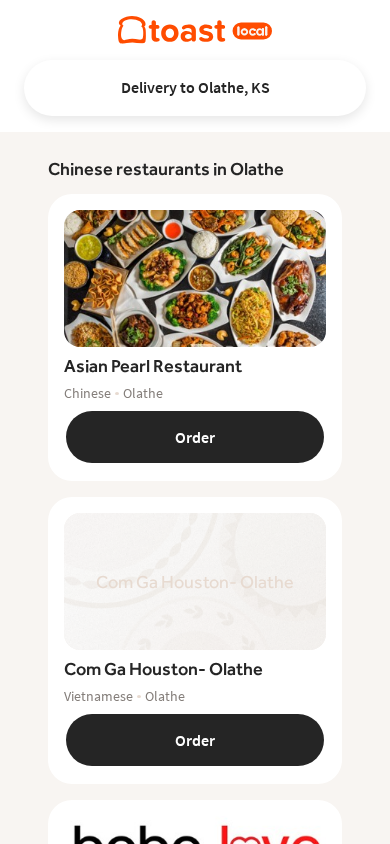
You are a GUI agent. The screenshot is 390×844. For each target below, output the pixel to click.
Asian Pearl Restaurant (153, 365)
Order (195, 437)
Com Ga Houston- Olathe (163, 668)
